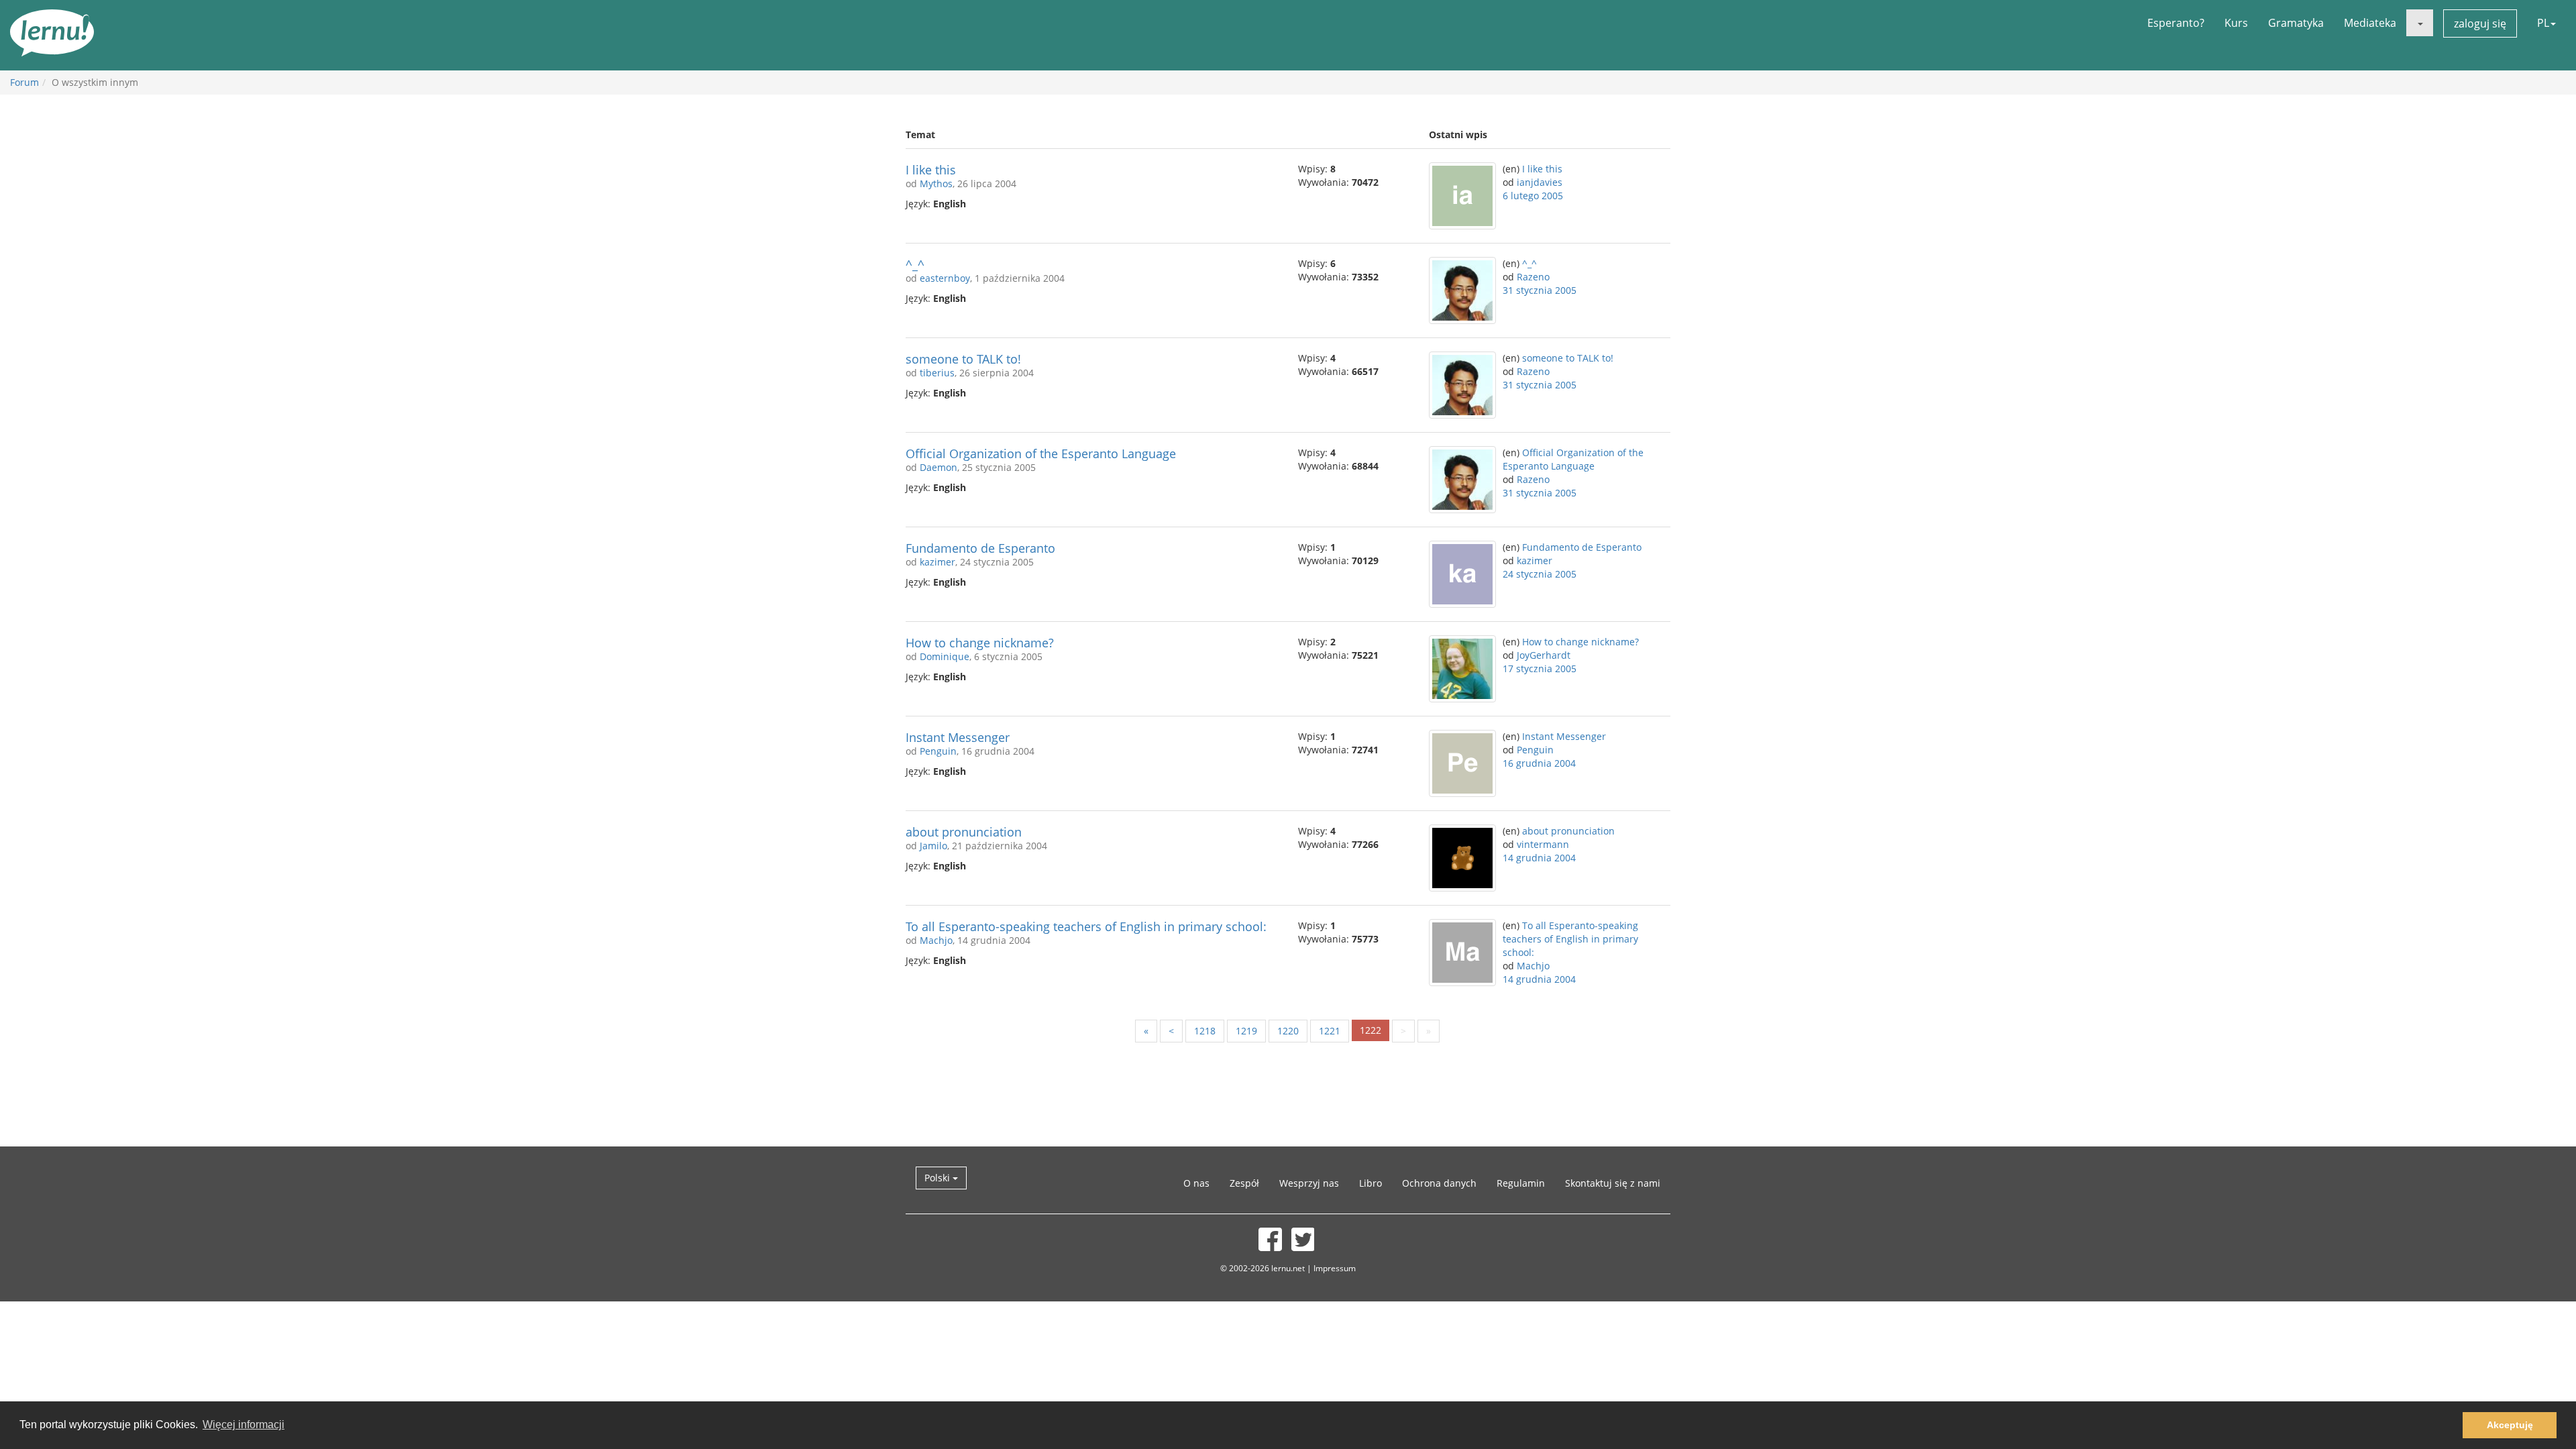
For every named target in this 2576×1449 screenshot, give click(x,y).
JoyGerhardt (1544, 655)
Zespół (1244, 1183)
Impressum (1335, 1268)
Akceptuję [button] (2510, 1425)
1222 (1371, 1030)
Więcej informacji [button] (244, 1425)
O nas (1196, 1183)
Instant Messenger (958, 737)
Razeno (1533, 277)
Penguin (938, 751)
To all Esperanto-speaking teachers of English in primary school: (1086, 926)
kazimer (937, 562)
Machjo (936, 940)
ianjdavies (1540, 182)
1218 (1205, 1031)
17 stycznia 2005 (1540, 668)
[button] (2420, 23)
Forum (24, 82)
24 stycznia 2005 (1540, 574)
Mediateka (2370, 23)
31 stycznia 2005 (1540, 290)
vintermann (1543, 844)
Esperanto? (2176, 23)
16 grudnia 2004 (1539, 763)
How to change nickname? (980, 643)
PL (2543, 23)
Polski (938, 1178)
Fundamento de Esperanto (980, 548)
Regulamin (1521, 1183)
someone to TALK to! (963, 359)
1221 (1330, 1031)
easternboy (945, 278)
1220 (1288, 1031)
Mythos (936, 183)
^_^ (915, 264)
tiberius (937, 373)
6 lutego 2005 (1533, 196)
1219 (1246, 1031)
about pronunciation (964, 832)
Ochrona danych (1439, 1183)
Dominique (945, 656)
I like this (931, 170)
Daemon (938, 467)
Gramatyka (2296, 23)
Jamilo (933, 846)
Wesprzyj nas (1309, 1183)
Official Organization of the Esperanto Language (1041, 453)
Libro (1371, 1183)
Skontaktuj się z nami (1613, 1183)
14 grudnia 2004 (1539, 858)
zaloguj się (2480, 23)
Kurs (2236, 23)
